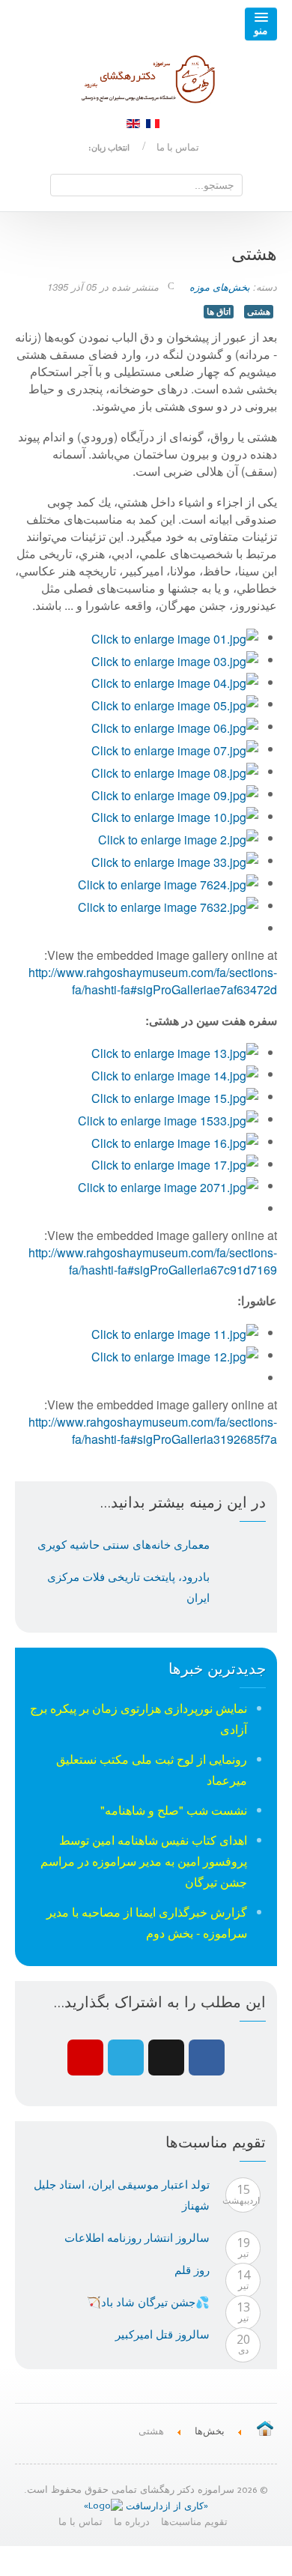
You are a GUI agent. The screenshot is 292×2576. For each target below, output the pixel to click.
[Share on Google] (166, 2058)
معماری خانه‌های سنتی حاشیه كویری (124, 1544)
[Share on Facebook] (207, 2058)
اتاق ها (219, 311)
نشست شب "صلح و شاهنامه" (174, 1810)
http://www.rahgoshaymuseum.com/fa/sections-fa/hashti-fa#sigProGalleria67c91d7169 (153, 1261)
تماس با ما (178, 147)
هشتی (259, 311)
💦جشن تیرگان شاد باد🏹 (148, 2302)
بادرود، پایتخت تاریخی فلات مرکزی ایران (128, 1587)
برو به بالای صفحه (146, 2561)
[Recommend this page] (85, 2058)
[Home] (265, 2430)
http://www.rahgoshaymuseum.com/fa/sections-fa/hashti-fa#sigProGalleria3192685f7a (153, 1430)
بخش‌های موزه (220, 287)
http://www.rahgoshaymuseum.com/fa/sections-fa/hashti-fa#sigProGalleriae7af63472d (153, 981)
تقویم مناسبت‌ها (194, 2524)
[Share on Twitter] (126, 2058)
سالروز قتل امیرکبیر (162, 2334)
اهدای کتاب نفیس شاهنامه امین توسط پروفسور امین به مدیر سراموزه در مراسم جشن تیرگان (144, 1861)
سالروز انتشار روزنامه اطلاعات (137, 2237)
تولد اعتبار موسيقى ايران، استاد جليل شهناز (122, 2195)
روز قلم (192, 2270)
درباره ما (132, 2524)
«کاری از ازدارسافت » (146, 2507)
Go (62, 184)
